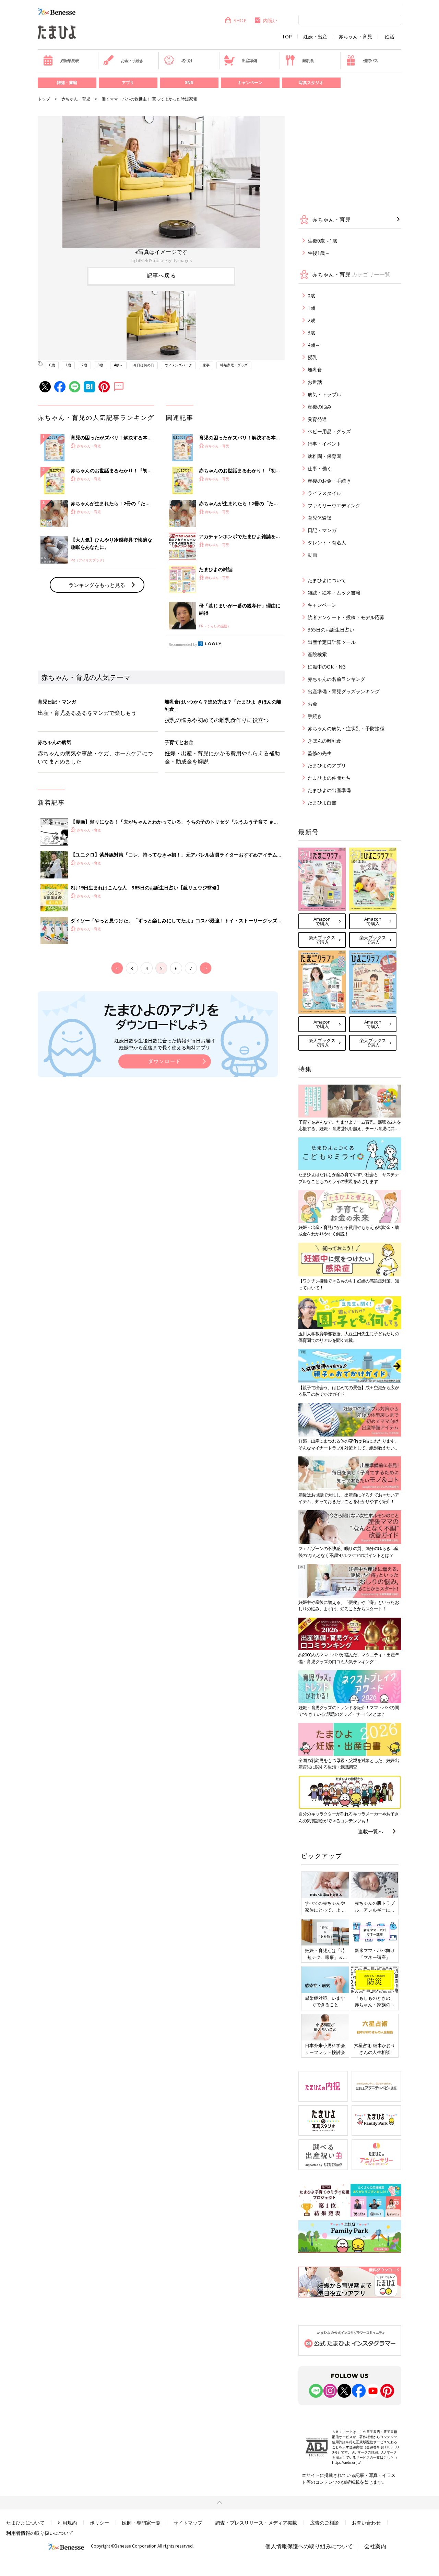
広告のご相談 (324, 2523)
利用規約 (67, 2523)
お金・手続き (132, 61)
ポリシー (99, 2523)
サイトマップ (188, 2523)
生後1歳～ (319, 253)
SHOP (240, 20)
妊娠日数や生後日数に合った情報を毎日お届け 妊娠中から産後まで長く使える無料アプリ (165, 1044)
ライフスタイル (324, 493)
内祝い (270, 20)
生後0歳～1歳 (322, 241)
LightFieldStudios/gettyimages (161, 260)
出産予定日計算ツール (332, 642)
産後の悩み (320, 407)
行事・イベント (324, 444)
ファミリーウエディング (334, 505)
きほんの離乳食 (324, 741)
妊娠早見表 (70, 61)
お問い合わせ (366, 2523)
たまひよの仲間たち (329, 778)
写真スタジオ (311, 82)
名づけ (187, 61)
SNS (189, 82)
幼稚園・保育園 (324, 456)
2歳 (84, 365)
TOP (287, 37)
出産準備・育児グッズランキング (344, 691)
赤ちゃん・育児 (355, 37)
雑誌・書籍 (67, 82)
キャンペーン (250, 82)
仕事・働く (320, 468)
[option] (161, 190)
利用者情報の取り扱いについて (40, 2533)
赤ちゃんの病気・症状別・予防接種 (346, 728)
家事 (206, 365)
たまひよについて (327, 580)
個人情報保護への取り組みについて (309, 2546)
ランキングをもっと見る (97, 585)
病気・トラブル (324, 394)
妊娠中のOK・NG (327, 667)
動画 (312, 555)
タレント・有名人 (327, 542)
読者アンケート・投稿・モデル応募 (346, 617)
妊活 (390, 37)
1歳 (68, 365)
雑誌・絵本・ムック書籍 (334, 593)
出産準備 (249, 61)
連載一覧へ (371, 1831)
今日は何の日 (144, 365)
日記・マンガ (322, 530)
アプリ (128, 82)
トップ (44, 99)
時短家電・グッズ (234, 365)
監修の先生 (320, 753)
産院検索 (317, 654)
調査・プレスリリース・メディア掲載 (256, 2523)
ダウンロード (165, 1061)
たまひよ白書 (322, 802)
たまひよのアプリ (327, 765)
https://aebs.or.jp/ (346, 2462)
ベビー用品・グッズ (329, 431)
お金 (312, 704)
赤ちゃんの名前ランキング (336, 679)
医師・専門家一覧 (141, 2523)
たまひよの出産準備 (329, 790)
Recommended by (183, 645)
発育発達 (317, 419)
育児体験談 (320, 518)
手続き (315, 716)
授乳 (312, 357)
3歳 (100, 365)
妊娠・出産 (315, 37)
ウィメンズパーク (178, 365)
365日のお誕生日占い (331, 630)
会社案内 (375, 2546)
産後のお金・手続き (329, 481)
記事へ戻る (161, 275)
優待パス (371, 61)
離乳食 (308, 61)
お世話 (315, 382)
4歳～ (118, 365)
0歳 (52, 365)
